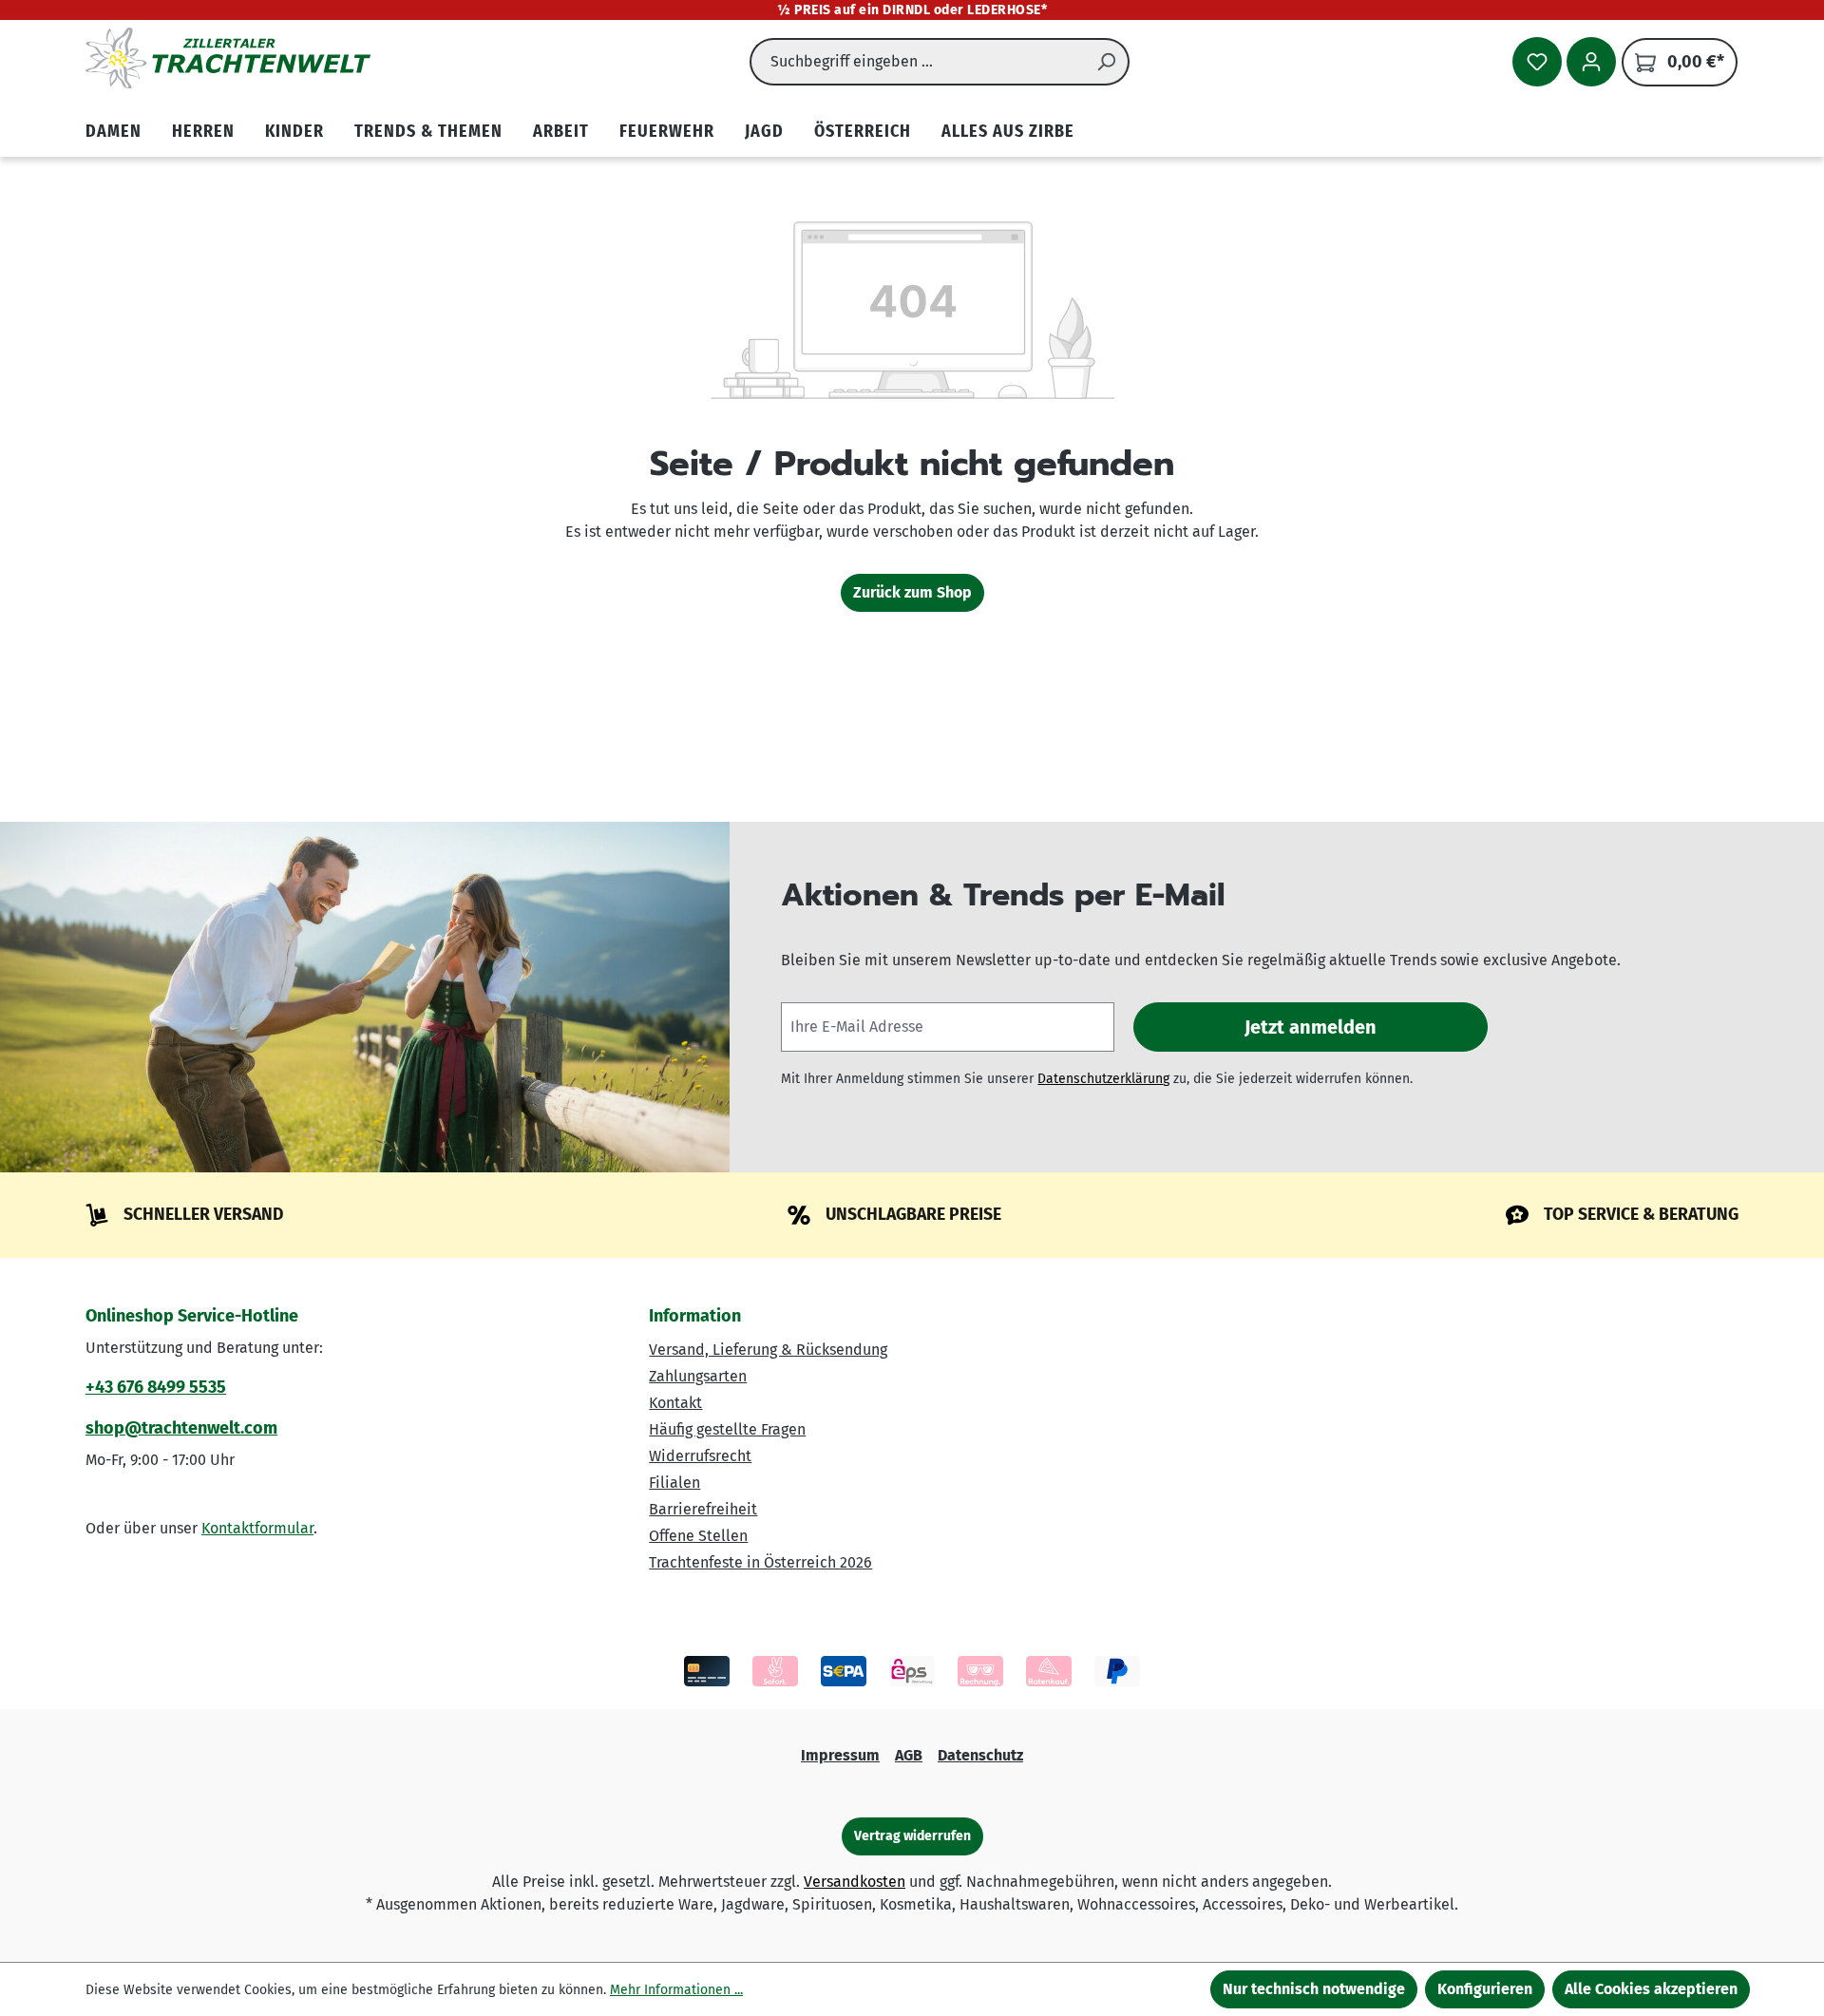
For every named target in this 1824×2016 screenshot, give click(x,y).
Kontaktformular (257, 1528)
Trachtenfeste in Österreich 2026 (760, 1562)
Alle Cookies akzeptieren (1651, 1989)
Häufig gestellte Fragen (727, 1429)
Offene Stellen (698, 1536)
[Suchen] (1107, 62)
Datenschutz (980, 1755)
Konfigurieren (1485, 1989)
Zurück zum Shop (912, 592)
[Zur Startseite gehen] (228, 58)
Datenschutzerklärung (1103, 1079)
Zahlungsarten (698, 1376)
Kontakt (675, 1403)
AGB (909, 1755)
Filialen (674, 1483)
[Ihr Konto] (1591, 62)
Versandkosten (855, 1882)
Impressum (840, 1755)
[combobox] (917, 62)
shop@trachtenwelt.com (181, 1428)
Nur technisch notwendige (1314, 1989)
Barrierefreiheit (703, 1509)
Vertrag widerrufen (912, 1836)
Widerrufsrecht (700, 1456)
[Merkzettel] (1537, 62)
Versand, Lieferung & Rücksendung (768, 1350)
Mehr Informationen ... (676, 1990)
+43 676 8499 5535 (156, 1387)
